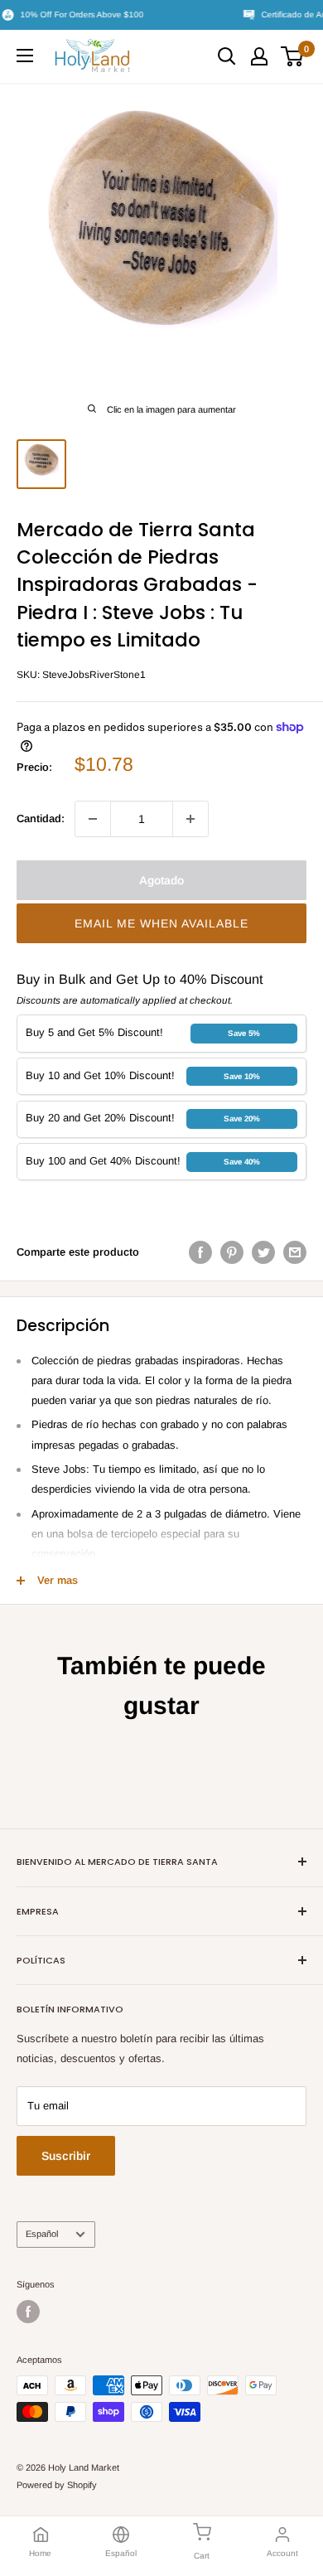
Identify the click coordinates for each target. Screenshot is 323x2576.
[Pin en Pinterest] (232, 1252)
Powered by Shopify (57, 2485)
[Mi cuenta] (259, 56)
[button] (161, 923)
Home (40, 2553)
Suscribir (66, 2156)
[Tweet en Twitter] (263, 1252)
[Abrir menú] (25, 56)
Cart (202, 2556)
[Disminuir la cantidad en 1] (93, 819)
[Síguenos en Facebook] (28, 2312)
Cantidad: (41, 818)
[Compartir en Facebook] (200, 1252)
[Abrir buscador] (227, 56)
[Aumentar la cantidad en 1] (190, 819)
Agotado (161, 880)
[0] (293, 56)
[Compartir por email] (295, 1252)
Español (42, 2234)
